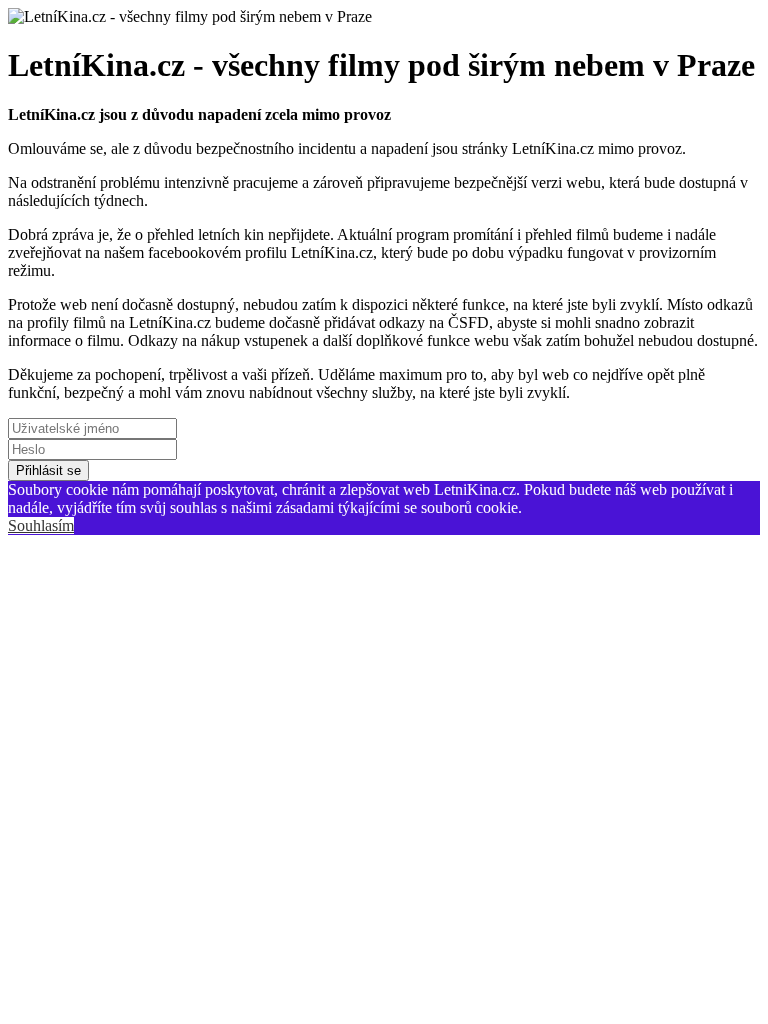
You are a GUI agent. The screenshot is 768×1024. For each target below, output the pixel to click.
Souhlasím (41, 525)
